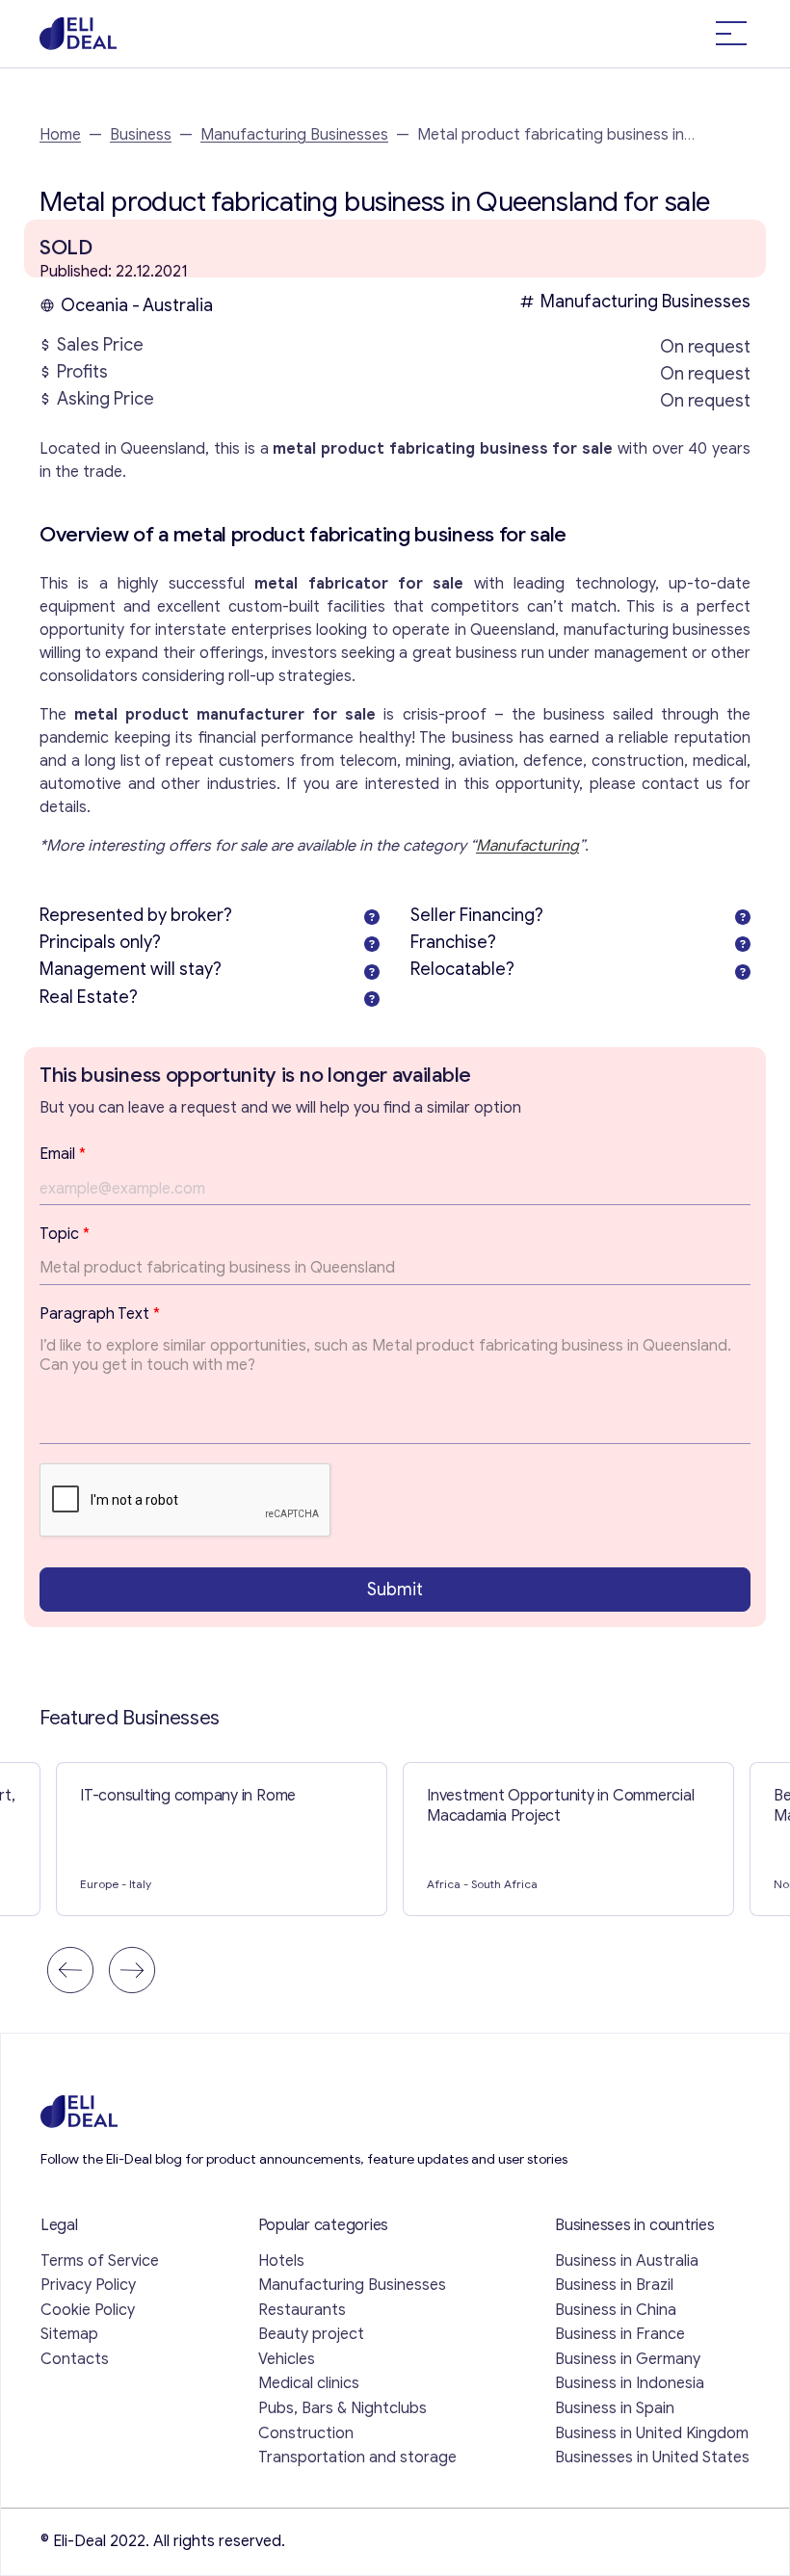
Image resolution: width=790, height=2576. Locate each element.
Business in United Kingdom (652, 2433)
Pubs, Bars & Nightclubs (342, 2408)
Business (141, 135)
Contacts (75, 2359)
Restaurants (302, 2310)
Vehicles (287, 2359)
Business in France (620, 2334)
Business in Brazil (614, 2285)
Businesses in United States (652, 2458)
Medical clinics (309, 2383)
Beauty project (311, 2334)
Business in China (616, 2310)
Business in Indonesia (630, 2383)
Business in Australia (627, 2261)
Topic (65, 1234)
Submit (395, 1590)
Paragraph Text (100, 1314)
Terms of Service (100, 2261)
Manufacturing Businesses (294, 135)
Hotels (281, 2261)
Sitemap (69, 2334)
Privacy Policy (88, 2285)
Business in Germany (628, 2359)
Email (63, 1154)
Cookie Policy (88, 2310)
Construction (306, 2433)
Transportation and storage (357, 2458)
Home (60, 135)
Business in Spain (615, 2408)
